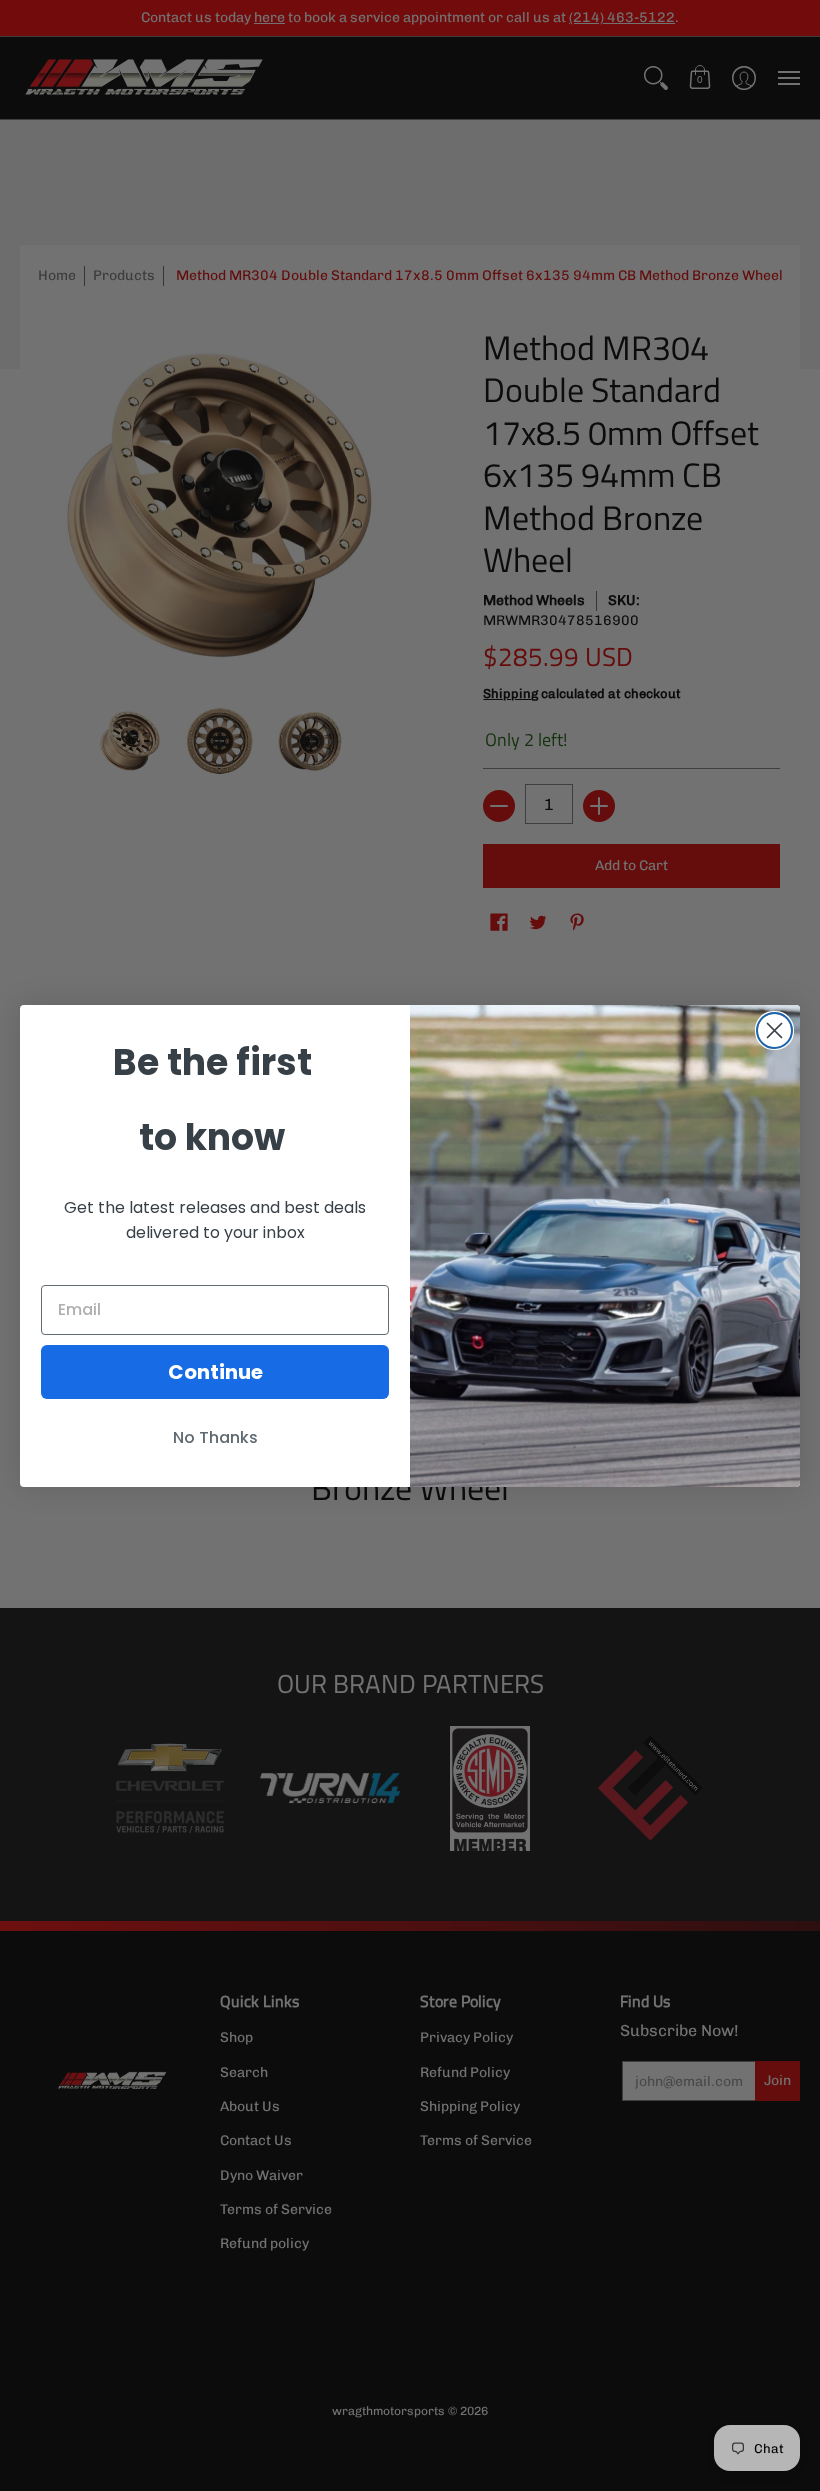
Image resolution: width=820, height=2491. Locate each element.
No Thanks (215, 1437)
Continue (215, 1372)
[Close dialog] (774, 1030)
